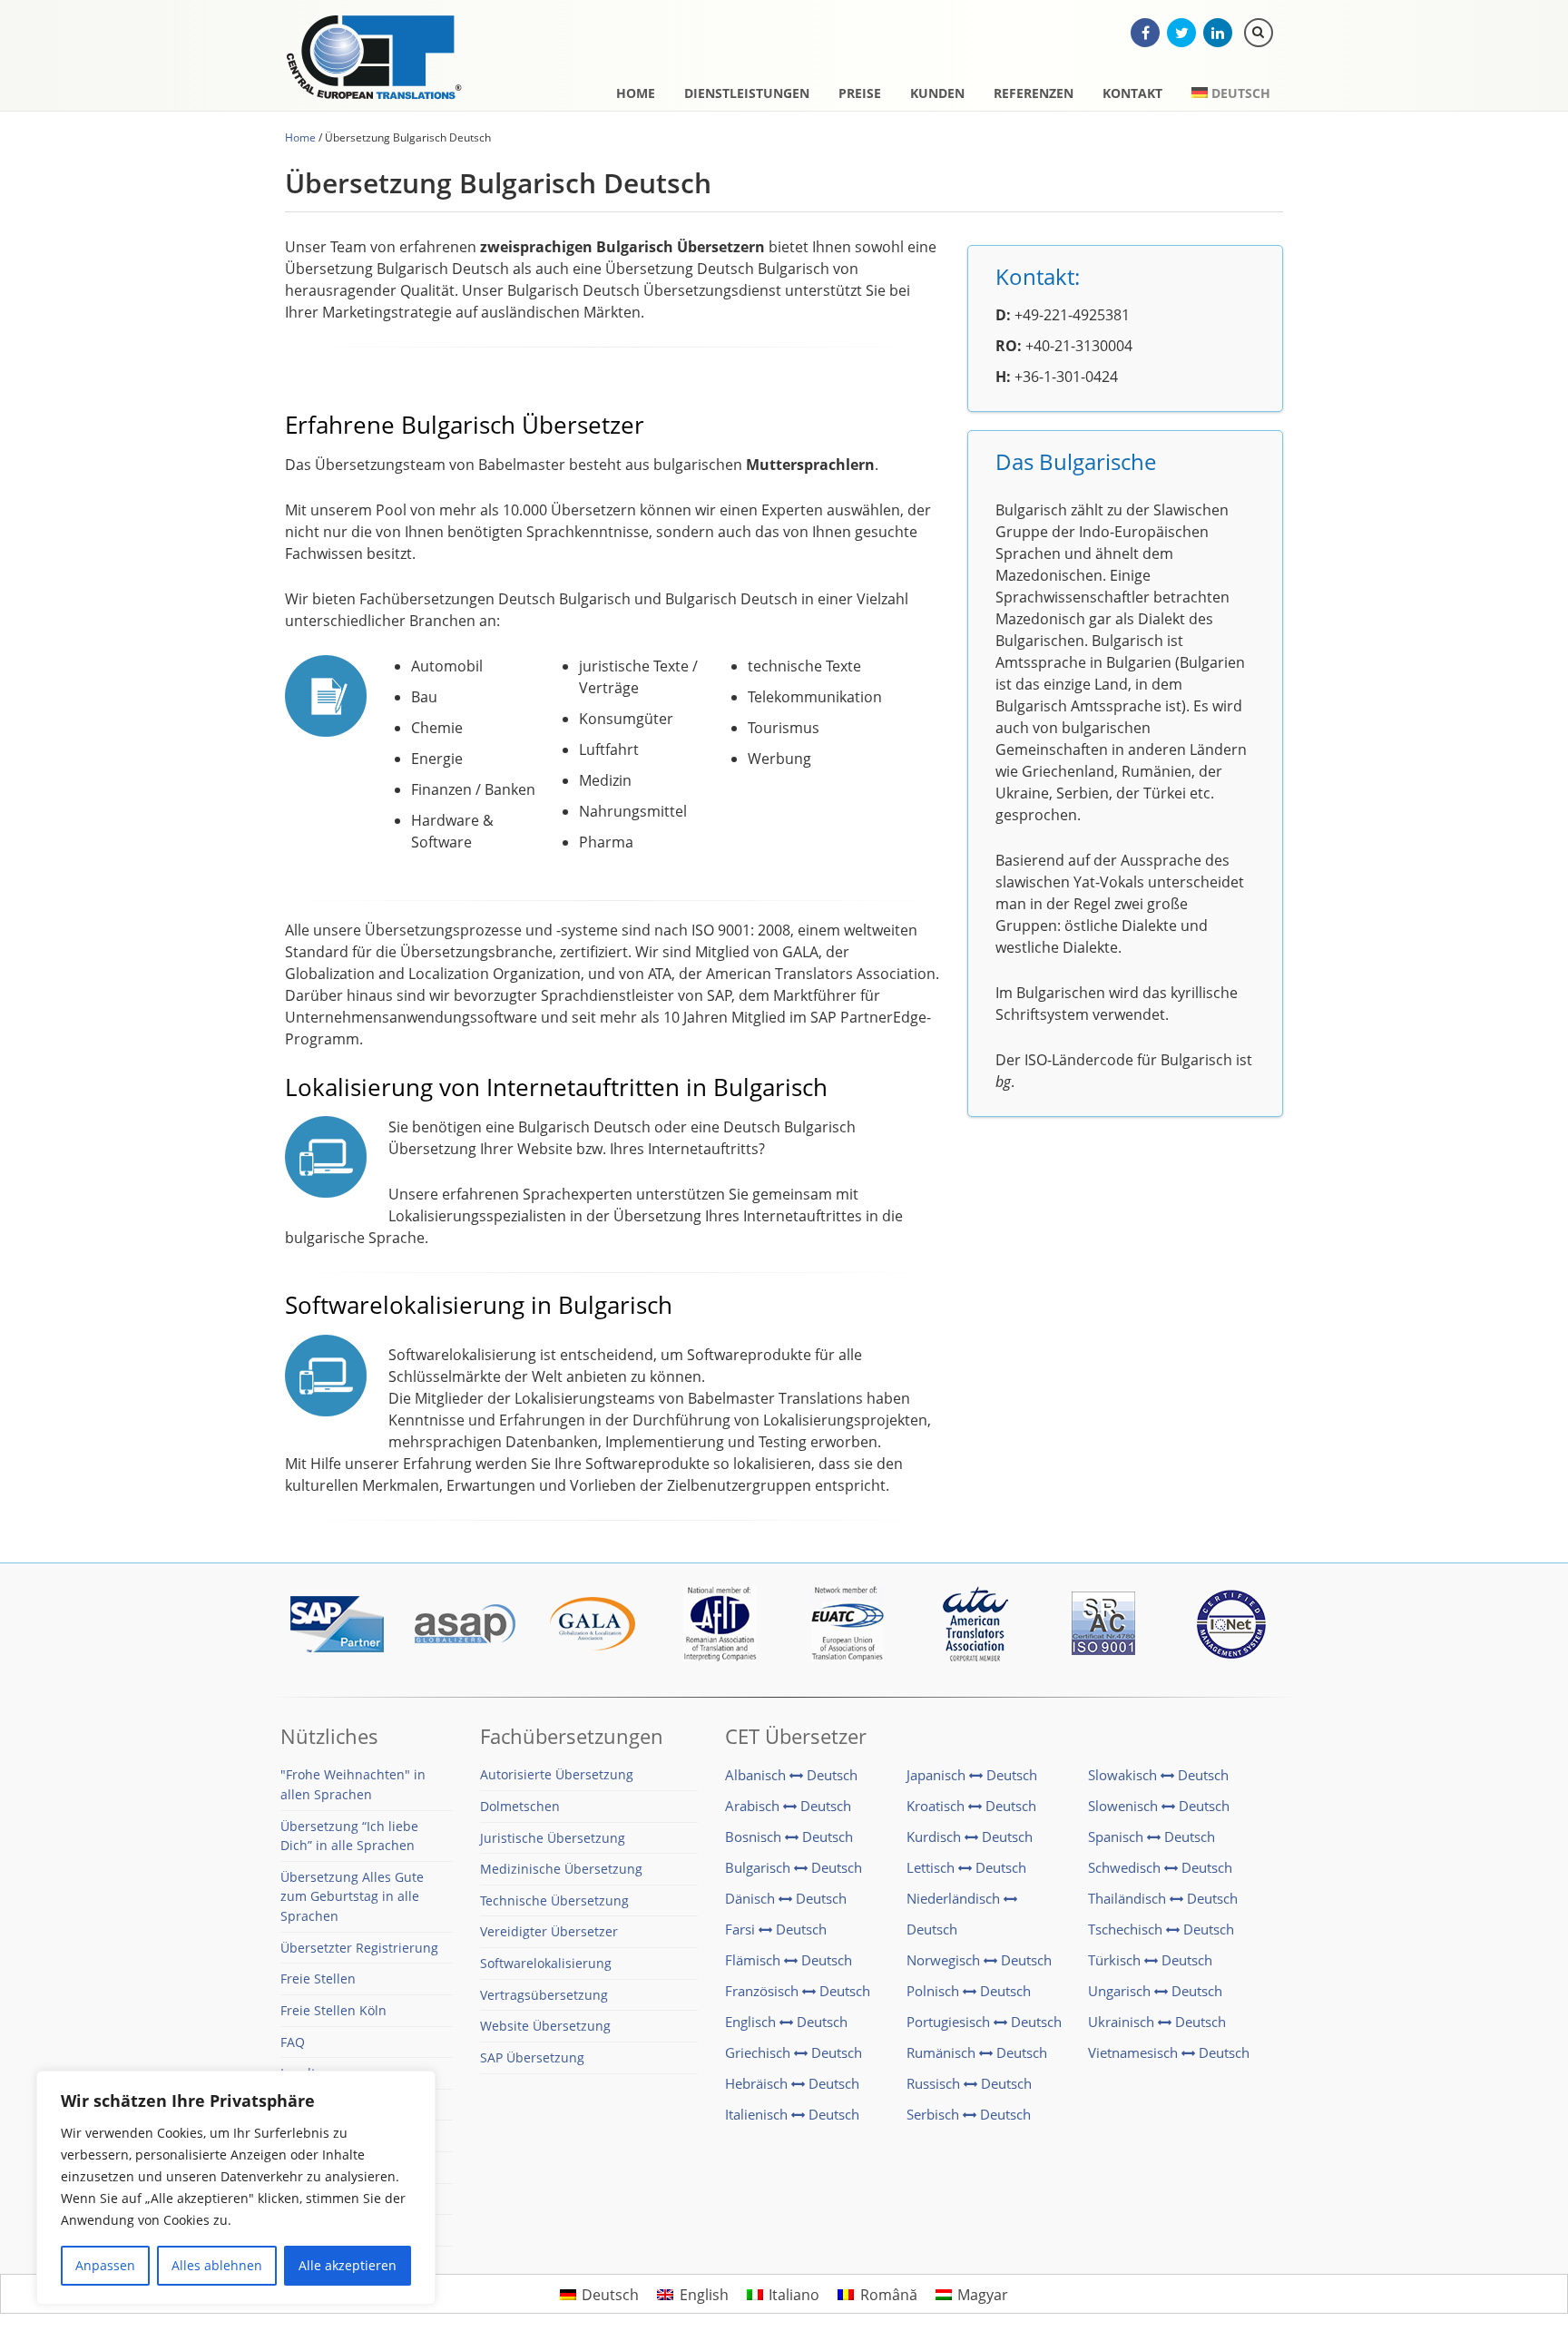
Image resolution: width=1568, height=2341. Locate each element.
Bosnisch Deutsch (789, 1837)
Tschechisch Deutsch (1161, 1929)
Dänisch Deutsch (786, 1898)
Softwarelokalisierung (546, 1963)
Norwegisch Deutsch (979, 1960)
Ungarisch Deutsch (1155, 1991)
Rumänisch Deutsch (977, 2052)
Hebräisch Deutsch (792, 2083)
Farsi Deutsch (776, 1929)
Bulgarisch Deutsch (794, 1867)
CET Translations (380, 59)
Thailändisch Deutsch (1163, 1898)
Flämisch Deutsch (789, 1960)
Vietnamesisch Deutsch (1169, 2052)
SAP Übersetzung (532, 2057)
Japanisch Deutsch (972, 1775)
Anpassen (105, 2265)
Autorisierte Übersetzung (557, 1774)
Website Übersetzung (545, 2026)
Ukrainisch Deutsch (1157, 2022)
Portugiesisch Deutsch (984, 2022)
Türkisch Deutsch (1150, 1960)
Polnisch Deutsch (969, 1991)
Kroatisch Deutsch (971, 1806)
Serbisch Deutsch (969, 2114)
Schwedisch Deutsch (1160, 1867)
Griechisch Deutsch (794, 2052)
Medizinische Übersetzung (561, 1869)
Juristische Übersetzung (553, 1838)
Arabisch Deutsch (788, 1806)
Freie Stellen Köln (333, 2010)
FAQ (293, 2042)
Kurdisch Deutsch (970, 1837)
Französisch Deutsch (798, 1991)
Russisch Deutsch (969, 2083)
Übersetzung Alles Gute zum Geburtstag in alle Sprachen (352, 1896)
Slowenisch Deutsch (1159, 1806)
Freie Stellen (318, 1979)
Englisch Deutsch (786, 2022)
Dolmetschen (520, 1806)
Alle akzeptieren (348, 2265)
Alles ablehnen (217, 2265)
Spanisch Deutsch (1151, 1837)
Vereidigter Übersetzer (549, 1931)
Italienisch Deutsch (792, 2114)
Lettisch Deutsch (966, 1867)
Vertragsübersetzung (544, 1995)
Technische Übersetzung (554, 1900)
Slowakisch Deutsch (1158, 1775)
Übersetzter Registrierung (359, 1948)
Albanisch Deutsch (791, 1775)
